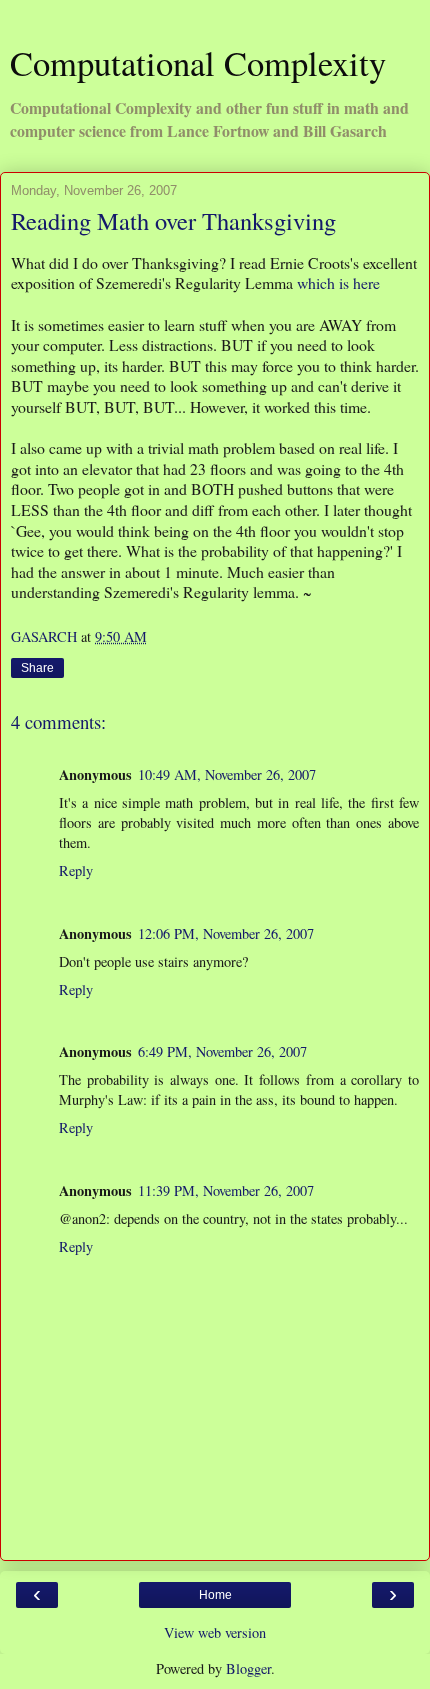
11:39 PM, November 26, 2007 (226, 1190)
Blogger (248, 1668)
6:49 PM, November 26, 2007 (222, 1051)
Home (215, 1595)
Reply (76, 870)
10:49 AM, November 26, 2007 (227, 774)
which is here (338, 282)
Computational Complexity (198, 63)
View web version (215, 1632)
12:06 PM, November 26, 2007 (226, 933)
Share (37, 668)
